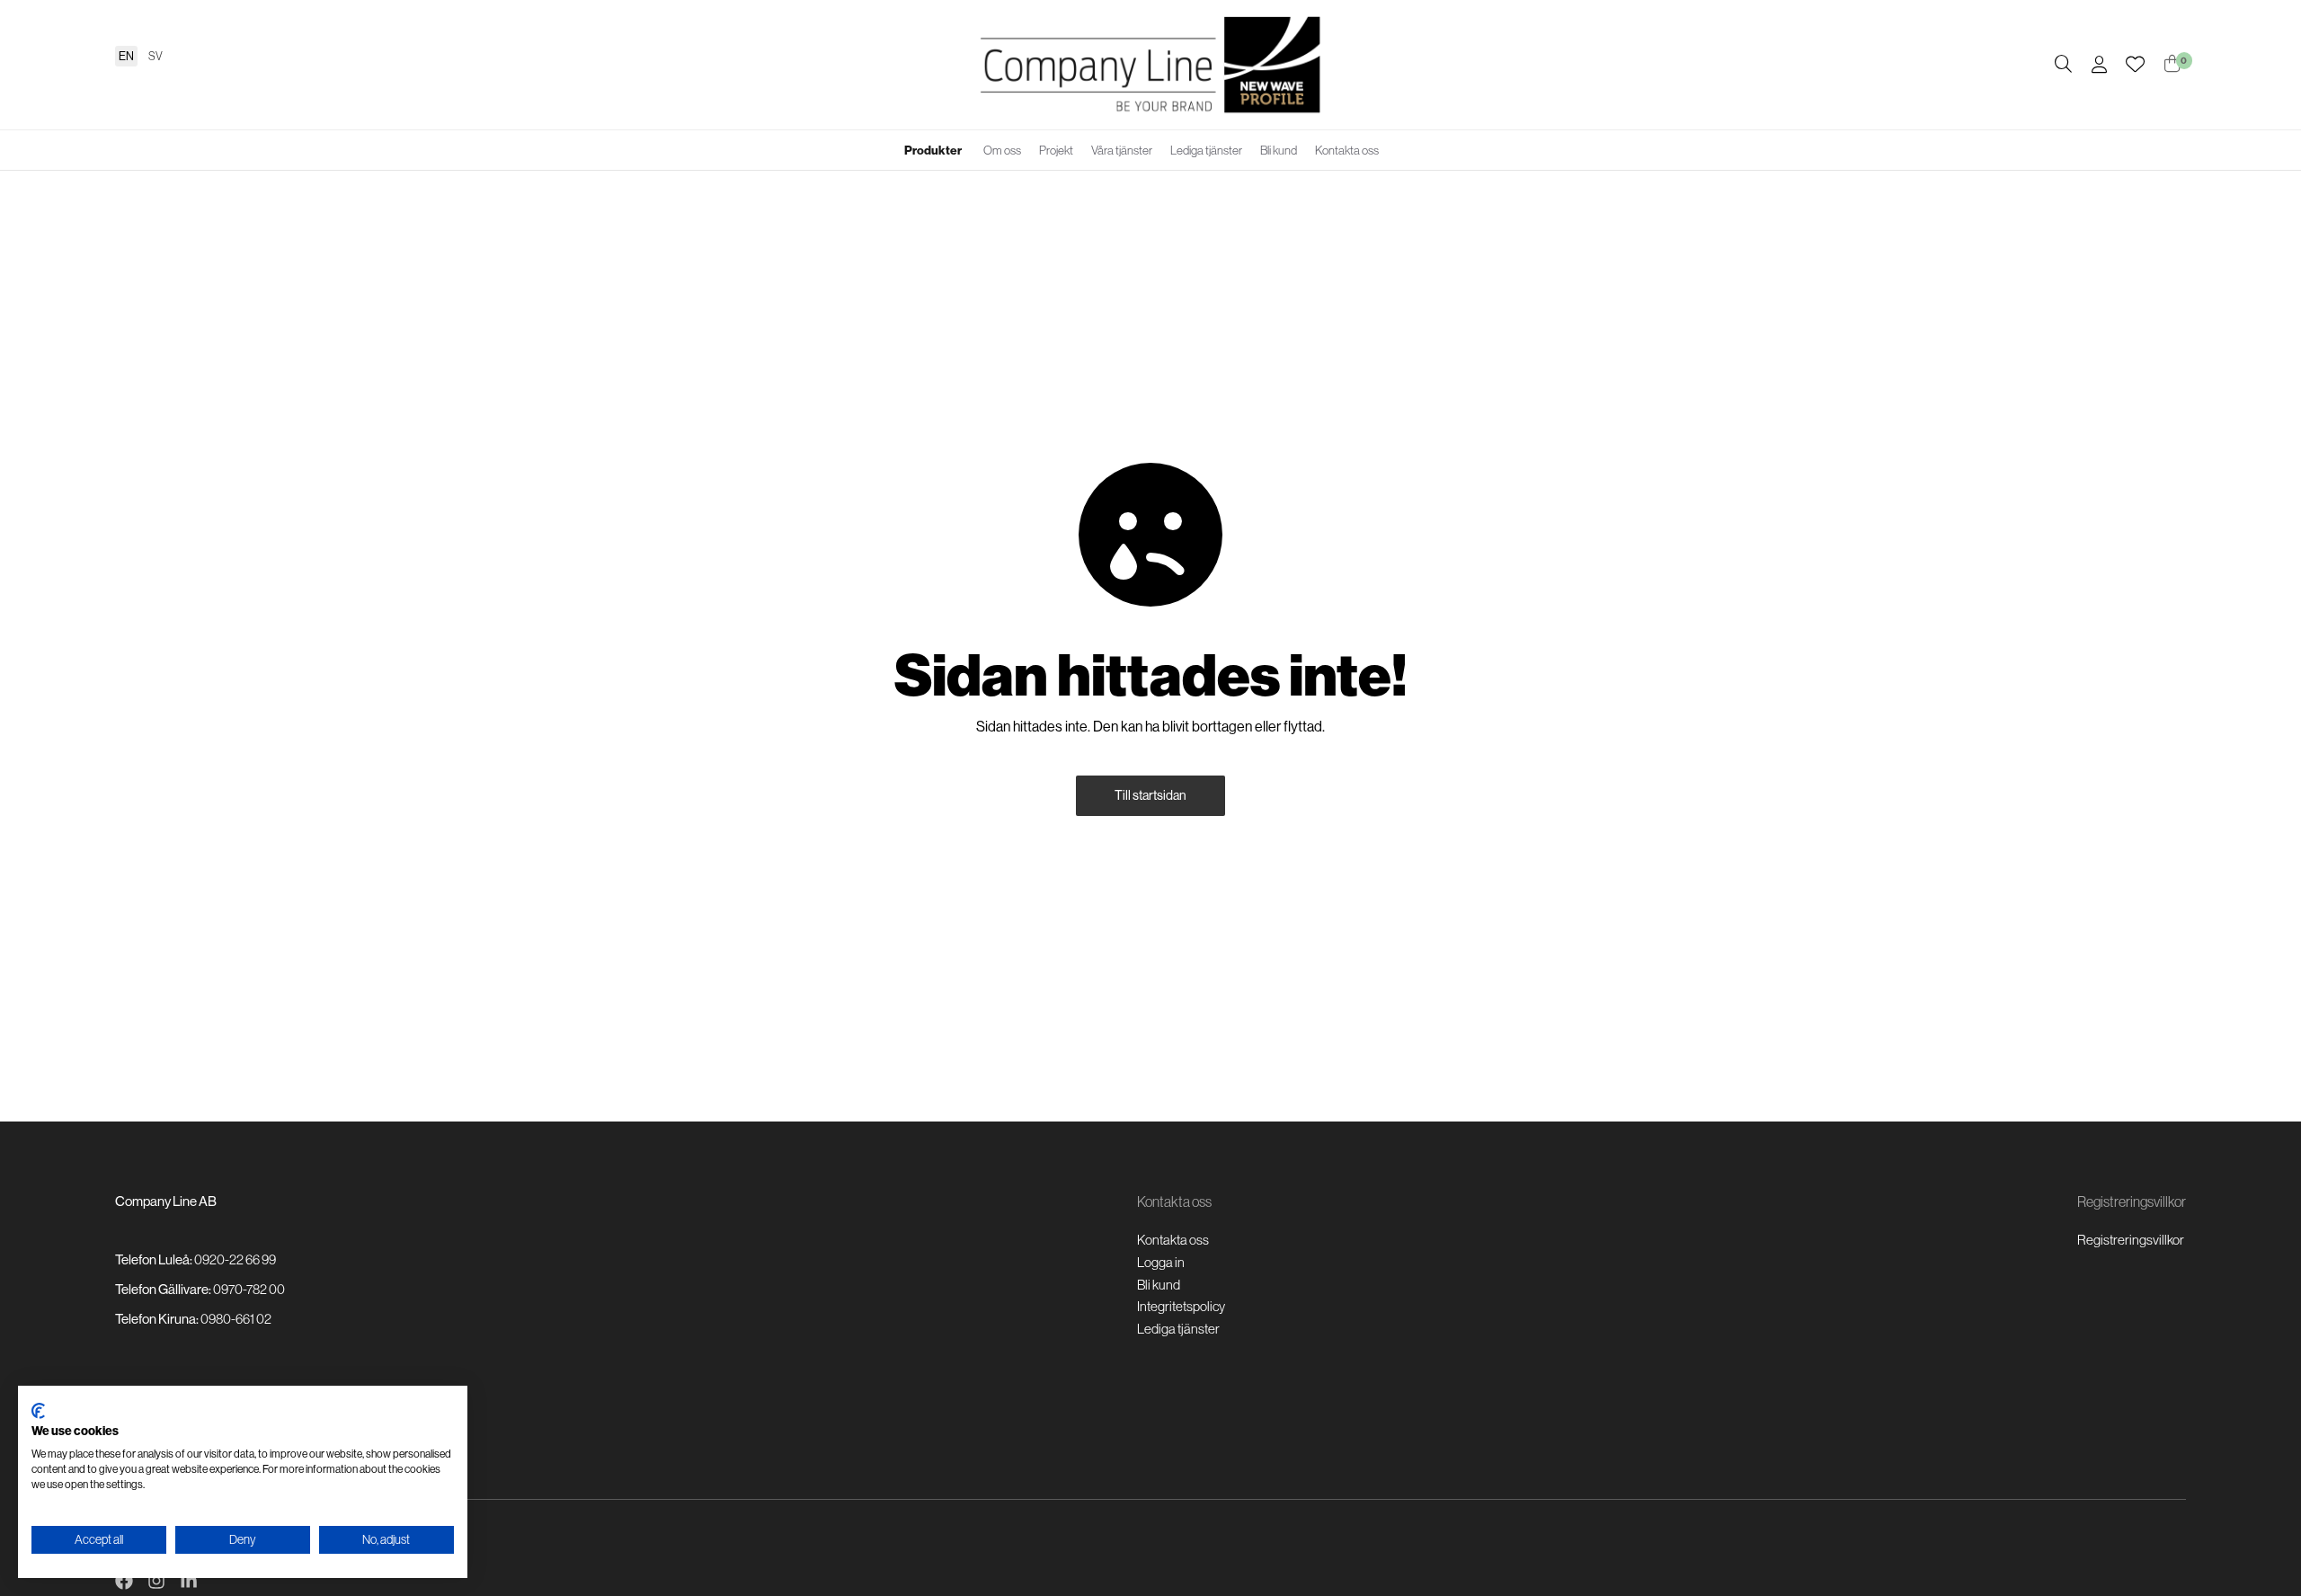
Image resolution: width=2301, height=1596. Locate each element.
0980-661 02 (236, 1319)
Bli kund (1279, 151)
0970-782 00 (249, 1289)
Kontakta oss (1347, 151)
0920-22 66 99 (235, 1259)
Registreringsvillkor (2131, 1240)
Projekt (1056, 151)
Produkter (933, 151)
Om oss (1002, 151)
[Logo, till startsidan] (1150, 65)
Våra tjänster (1122, 151)
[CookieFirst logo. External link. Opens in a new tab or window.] (38, 1411)
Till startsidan (1150, 795)
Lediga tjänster (1206, 151)
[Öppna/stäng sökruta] (2063, 65)
